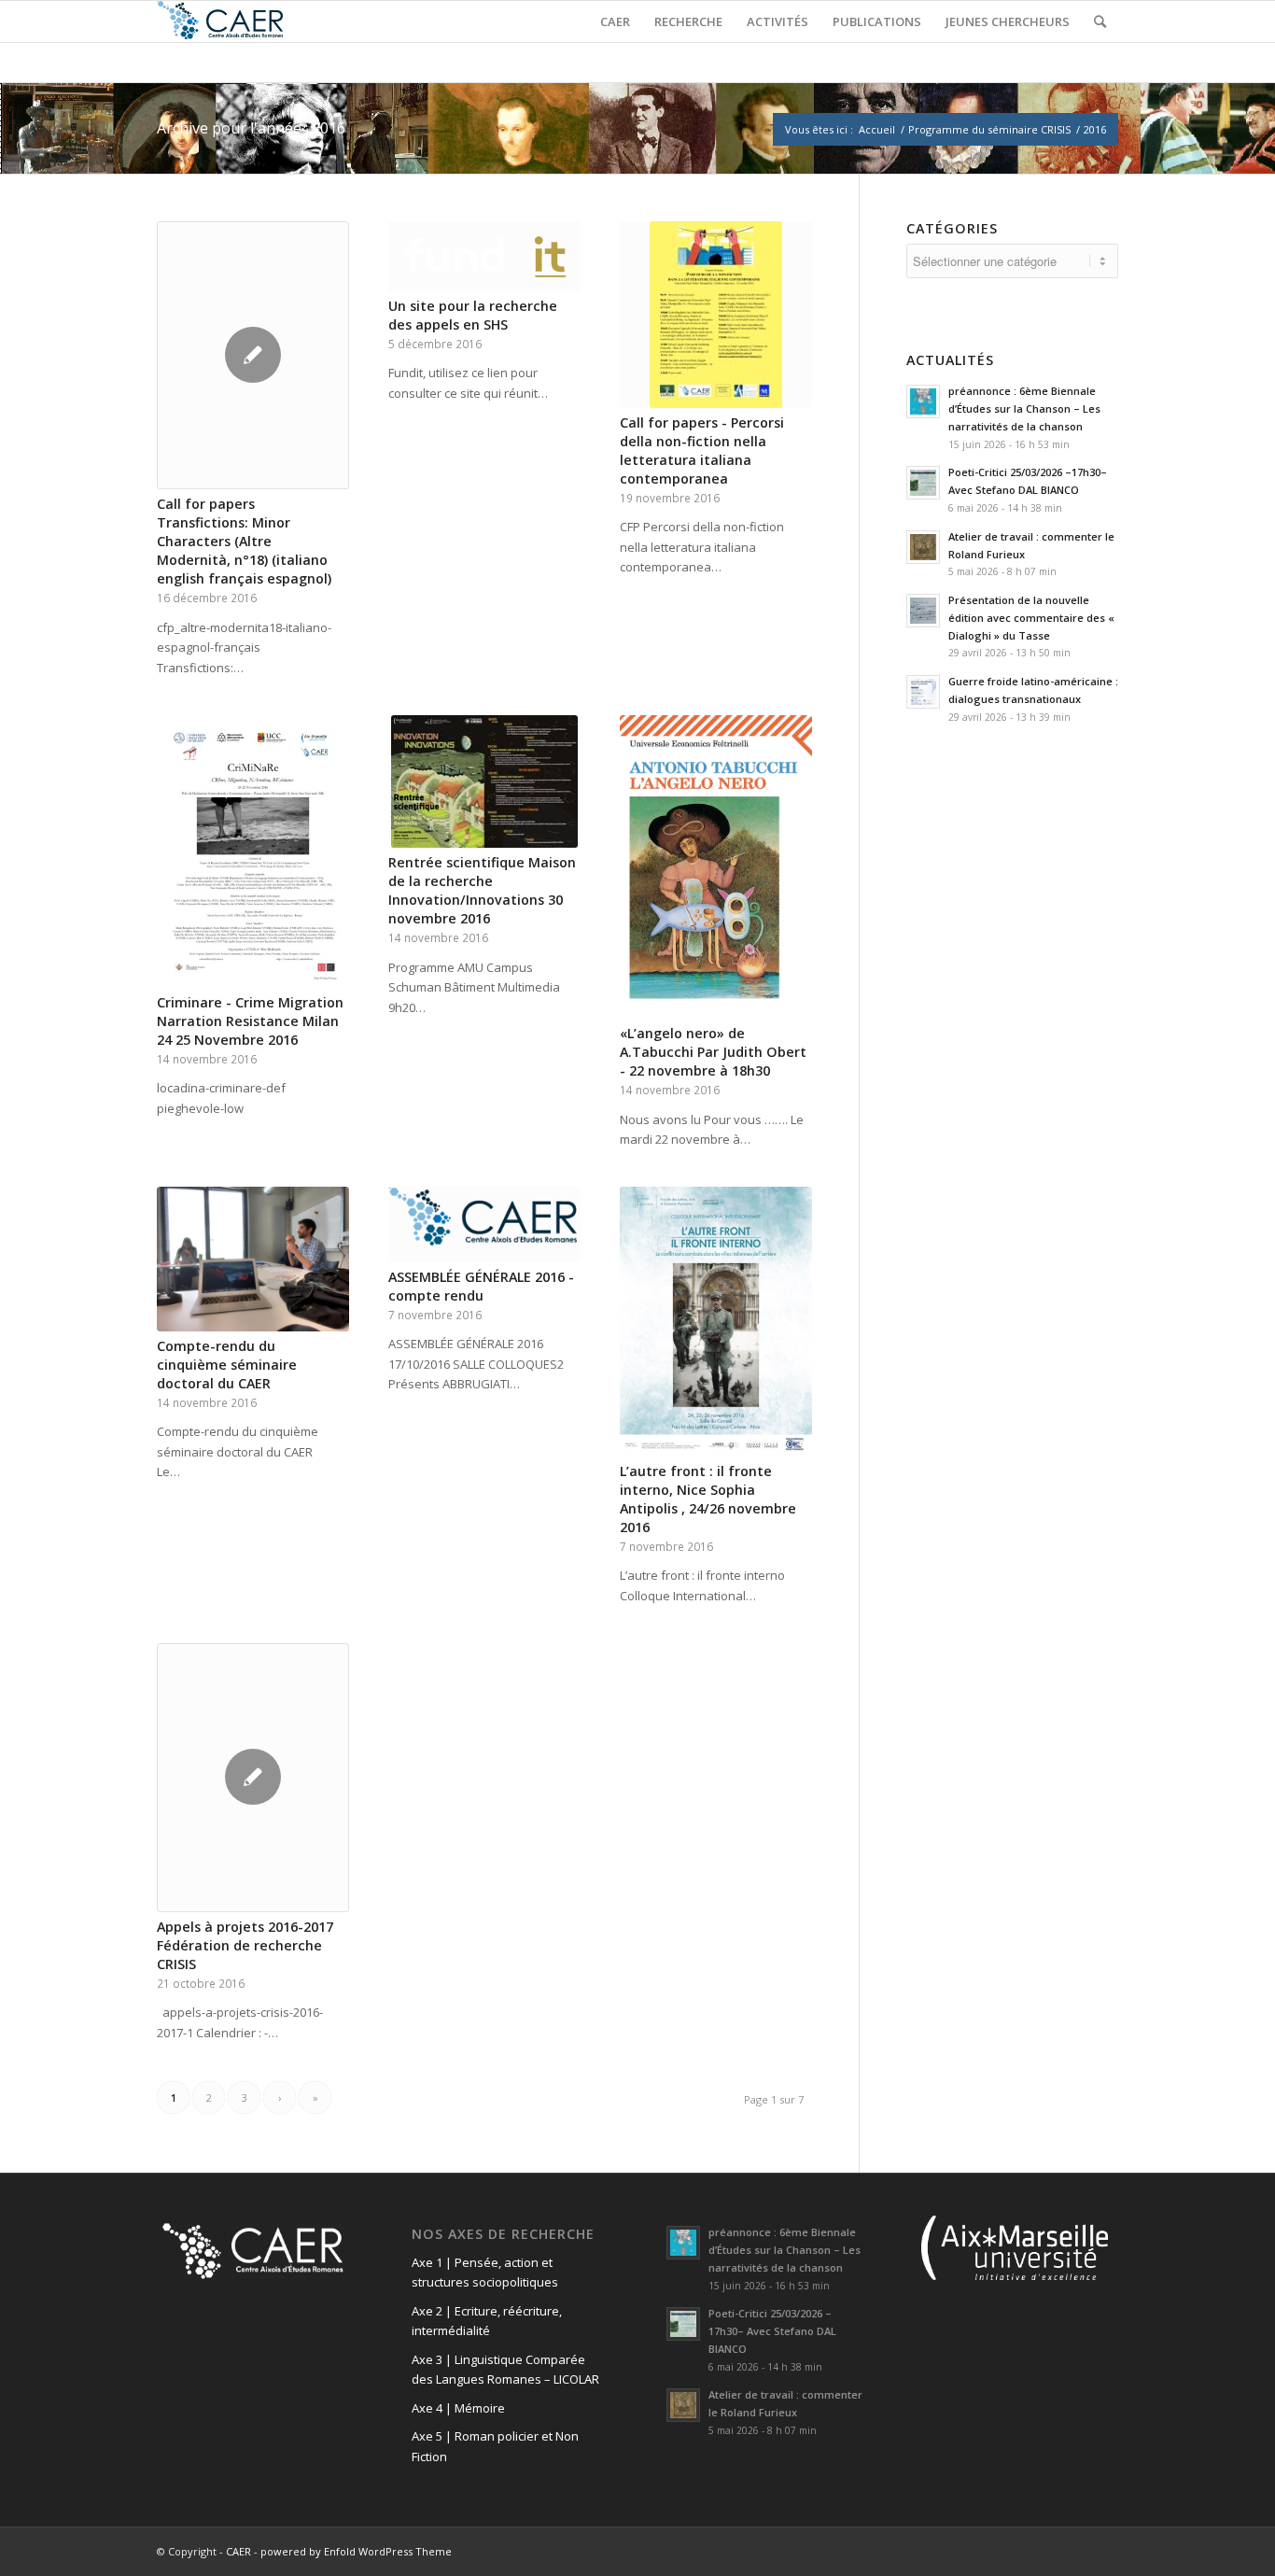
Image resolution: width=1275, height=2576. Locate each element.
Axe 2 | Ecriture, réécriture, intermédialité (487, 2321)
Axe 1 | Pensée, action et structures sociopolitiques (485, 2272)
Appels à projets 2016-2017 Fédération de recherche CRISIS (245, 1945)
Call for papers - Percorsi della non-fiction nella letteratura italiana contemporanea (702, 450)
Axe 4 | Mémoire (458, 2408)
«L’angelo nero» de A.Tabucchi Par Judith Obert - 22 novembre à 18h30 (713, 1052)
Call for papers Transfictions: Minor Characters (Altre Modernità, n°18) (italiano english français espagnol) (244, 541)
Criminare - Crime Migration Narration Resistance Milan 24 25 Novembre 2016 (250, 1021)
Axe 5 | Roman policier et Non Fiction (495, 2446)
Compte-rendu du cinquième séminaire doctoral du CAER (227, 1365)
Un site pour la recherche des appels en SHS (473, 315)
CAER (238, 2551)
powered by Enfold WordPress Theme (356, 2551)
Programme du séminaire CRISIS (989, 129)
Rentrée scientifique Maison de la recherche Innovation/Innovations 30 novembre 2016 (482, 890)
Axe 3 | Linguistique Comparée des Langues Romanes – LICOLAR (505, 2369)
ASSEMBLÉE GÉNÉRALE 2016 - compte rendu (481, 1286)
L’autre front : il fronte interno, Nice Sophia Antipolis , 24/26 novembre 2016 (708, 1499)
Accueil (877, 129)
